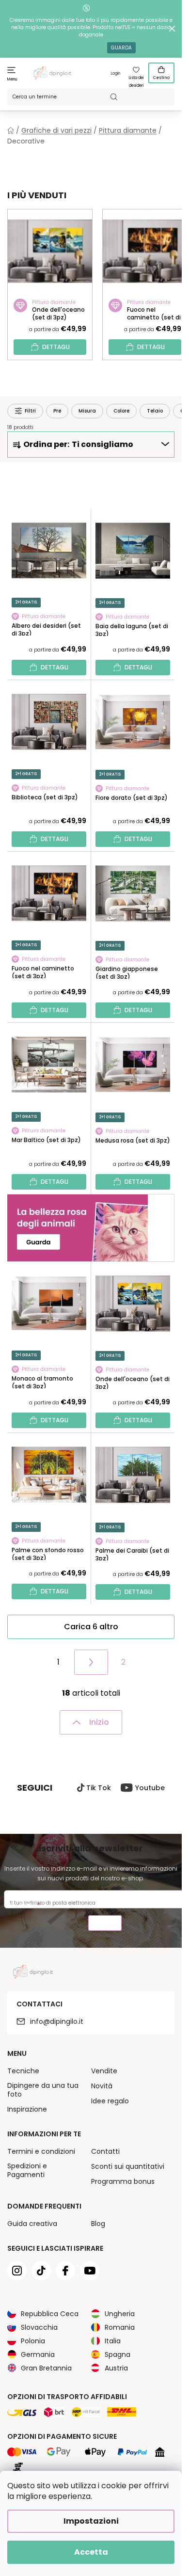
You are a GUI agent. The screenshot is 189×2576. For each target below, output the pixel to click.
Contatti (105, 2151)
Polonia (33, 2341)
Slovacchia (39, 2327)
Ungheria (120, 2314)
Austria (116, 2368)
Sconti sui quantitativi (128, 2166)
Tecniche (23, 2071)
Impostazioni (91, 2521)
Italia (113, 2341)
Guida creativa (32, 2224)
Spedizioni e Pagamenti (27, 2170)
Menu (12, 79)
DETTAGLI (56, 347)
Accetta (91, 2552)
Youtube (150, 1788)
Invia (105, 1924)
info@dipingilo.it (57, 2021)
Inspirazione (27, 2109)
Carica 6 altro (91, 1627)
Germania (38, 2354)
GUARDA (121, 48)
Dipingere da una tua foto (43, 2090)
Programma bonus (123, 2181)
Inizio (99, 1722)
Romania (120, 2327)
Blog (98, 2224)
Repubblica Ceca (50, 2314)
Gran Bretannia (46, 2368)
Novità (102, 2086)
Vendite (104, 2071)
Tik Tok (99, 1788)
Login (116, 73)
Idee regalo (110, 2101)
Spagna (118, 2354)
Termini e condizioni (41, 2151)
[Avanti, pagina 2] (91, 1662)
